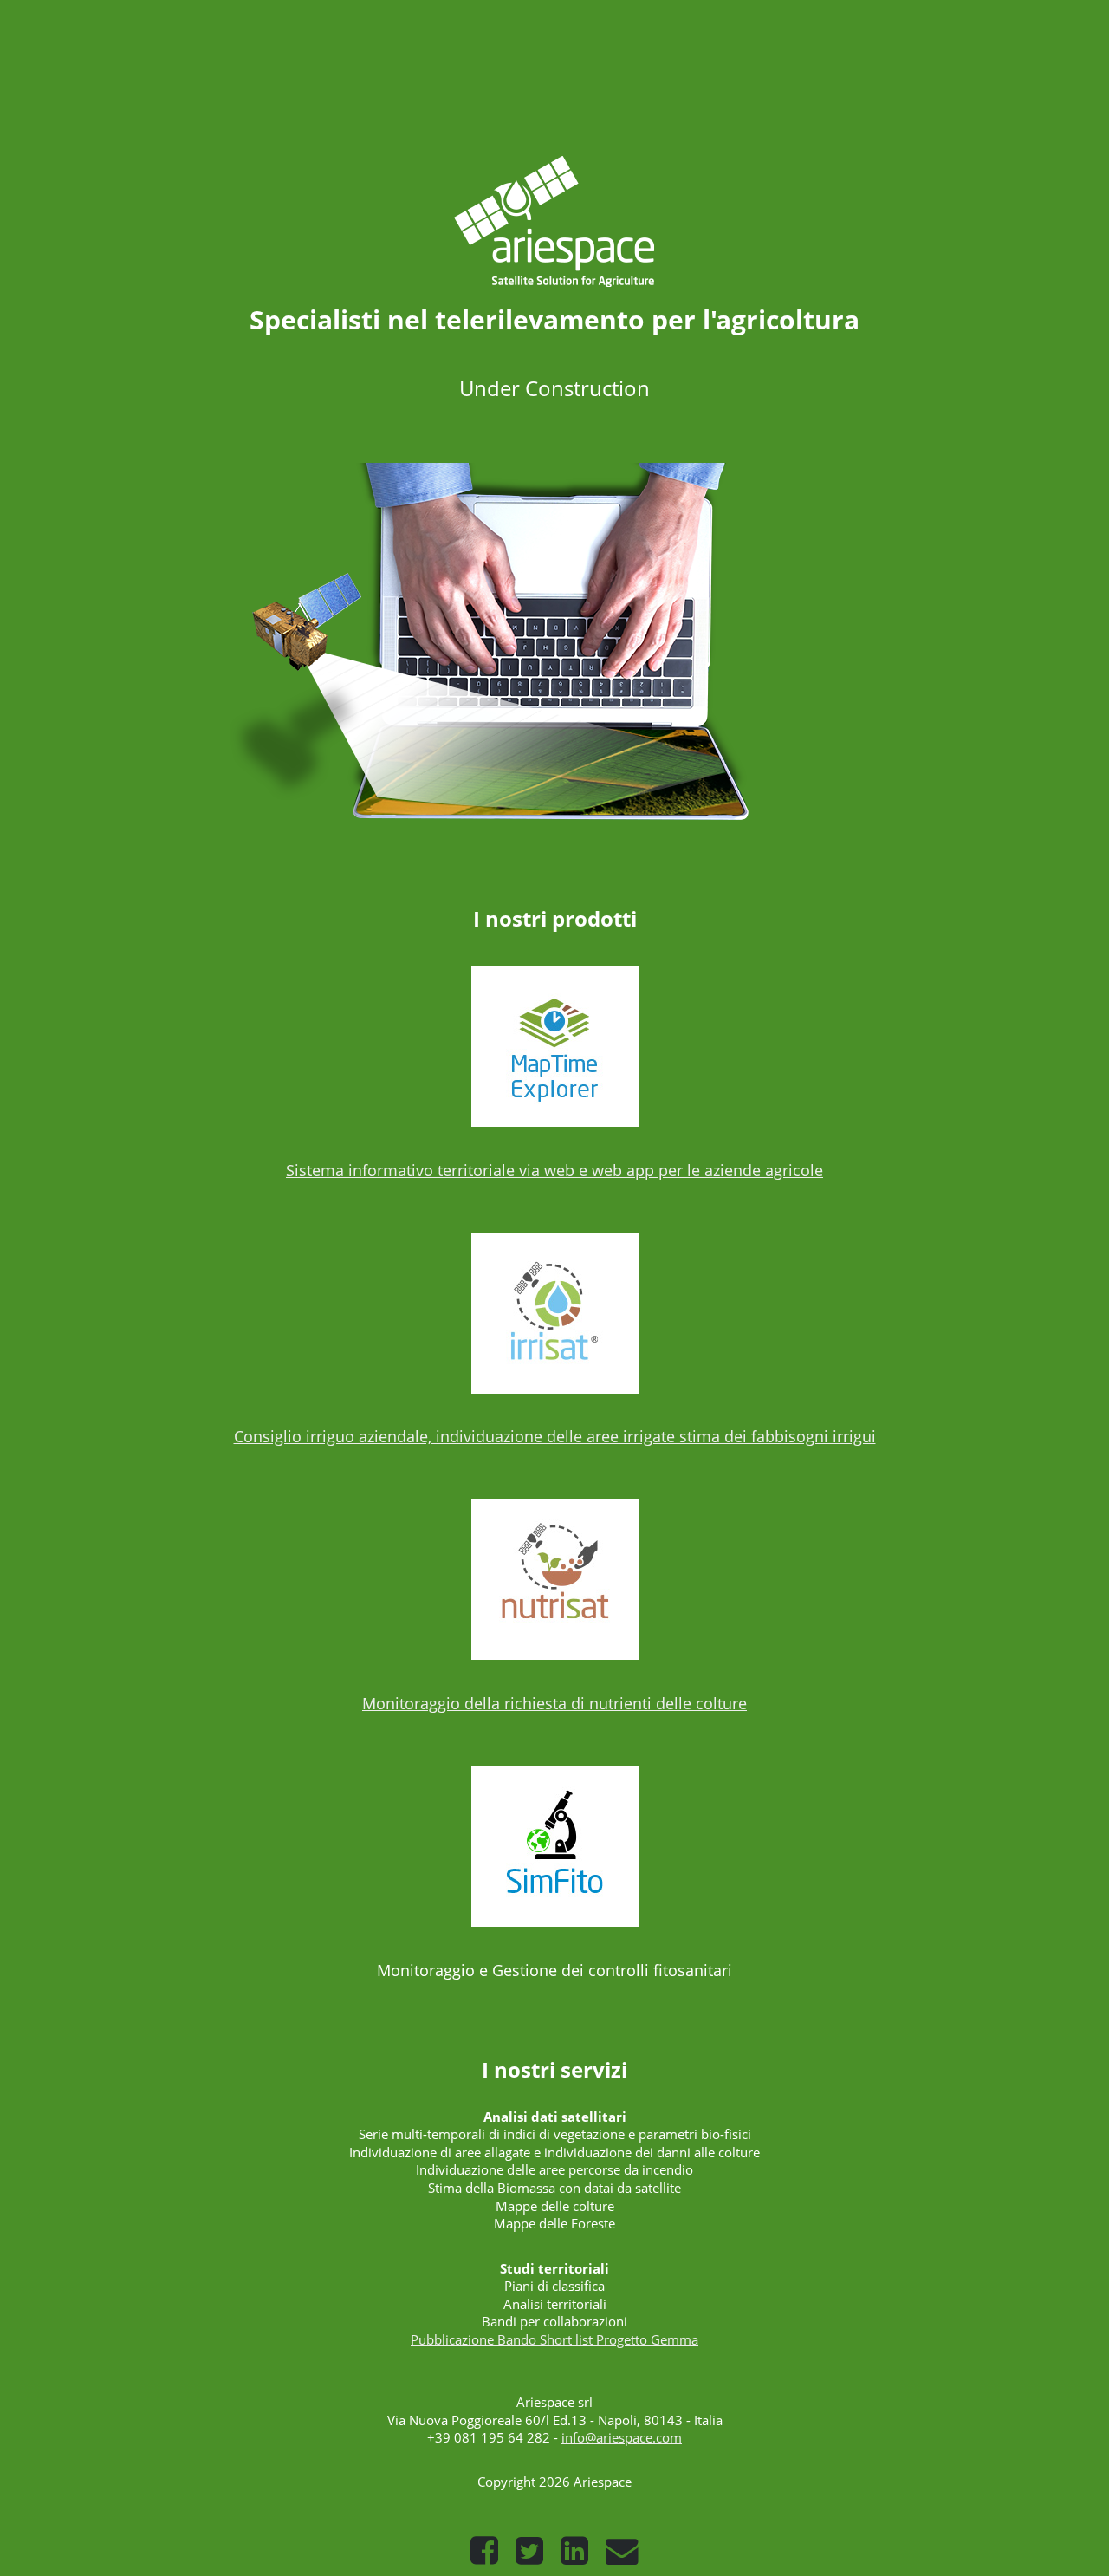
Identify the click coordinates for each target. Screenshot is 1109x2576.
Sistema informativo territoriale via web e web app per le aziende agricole (554, 1170)
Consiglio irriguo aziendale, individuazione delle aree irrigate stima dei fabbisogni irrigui (555, 1436)
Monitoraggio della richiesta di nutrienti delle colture (554, 1703)
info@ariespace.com (622, 2437)
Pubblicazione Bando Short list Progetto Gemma (554, 2339)
